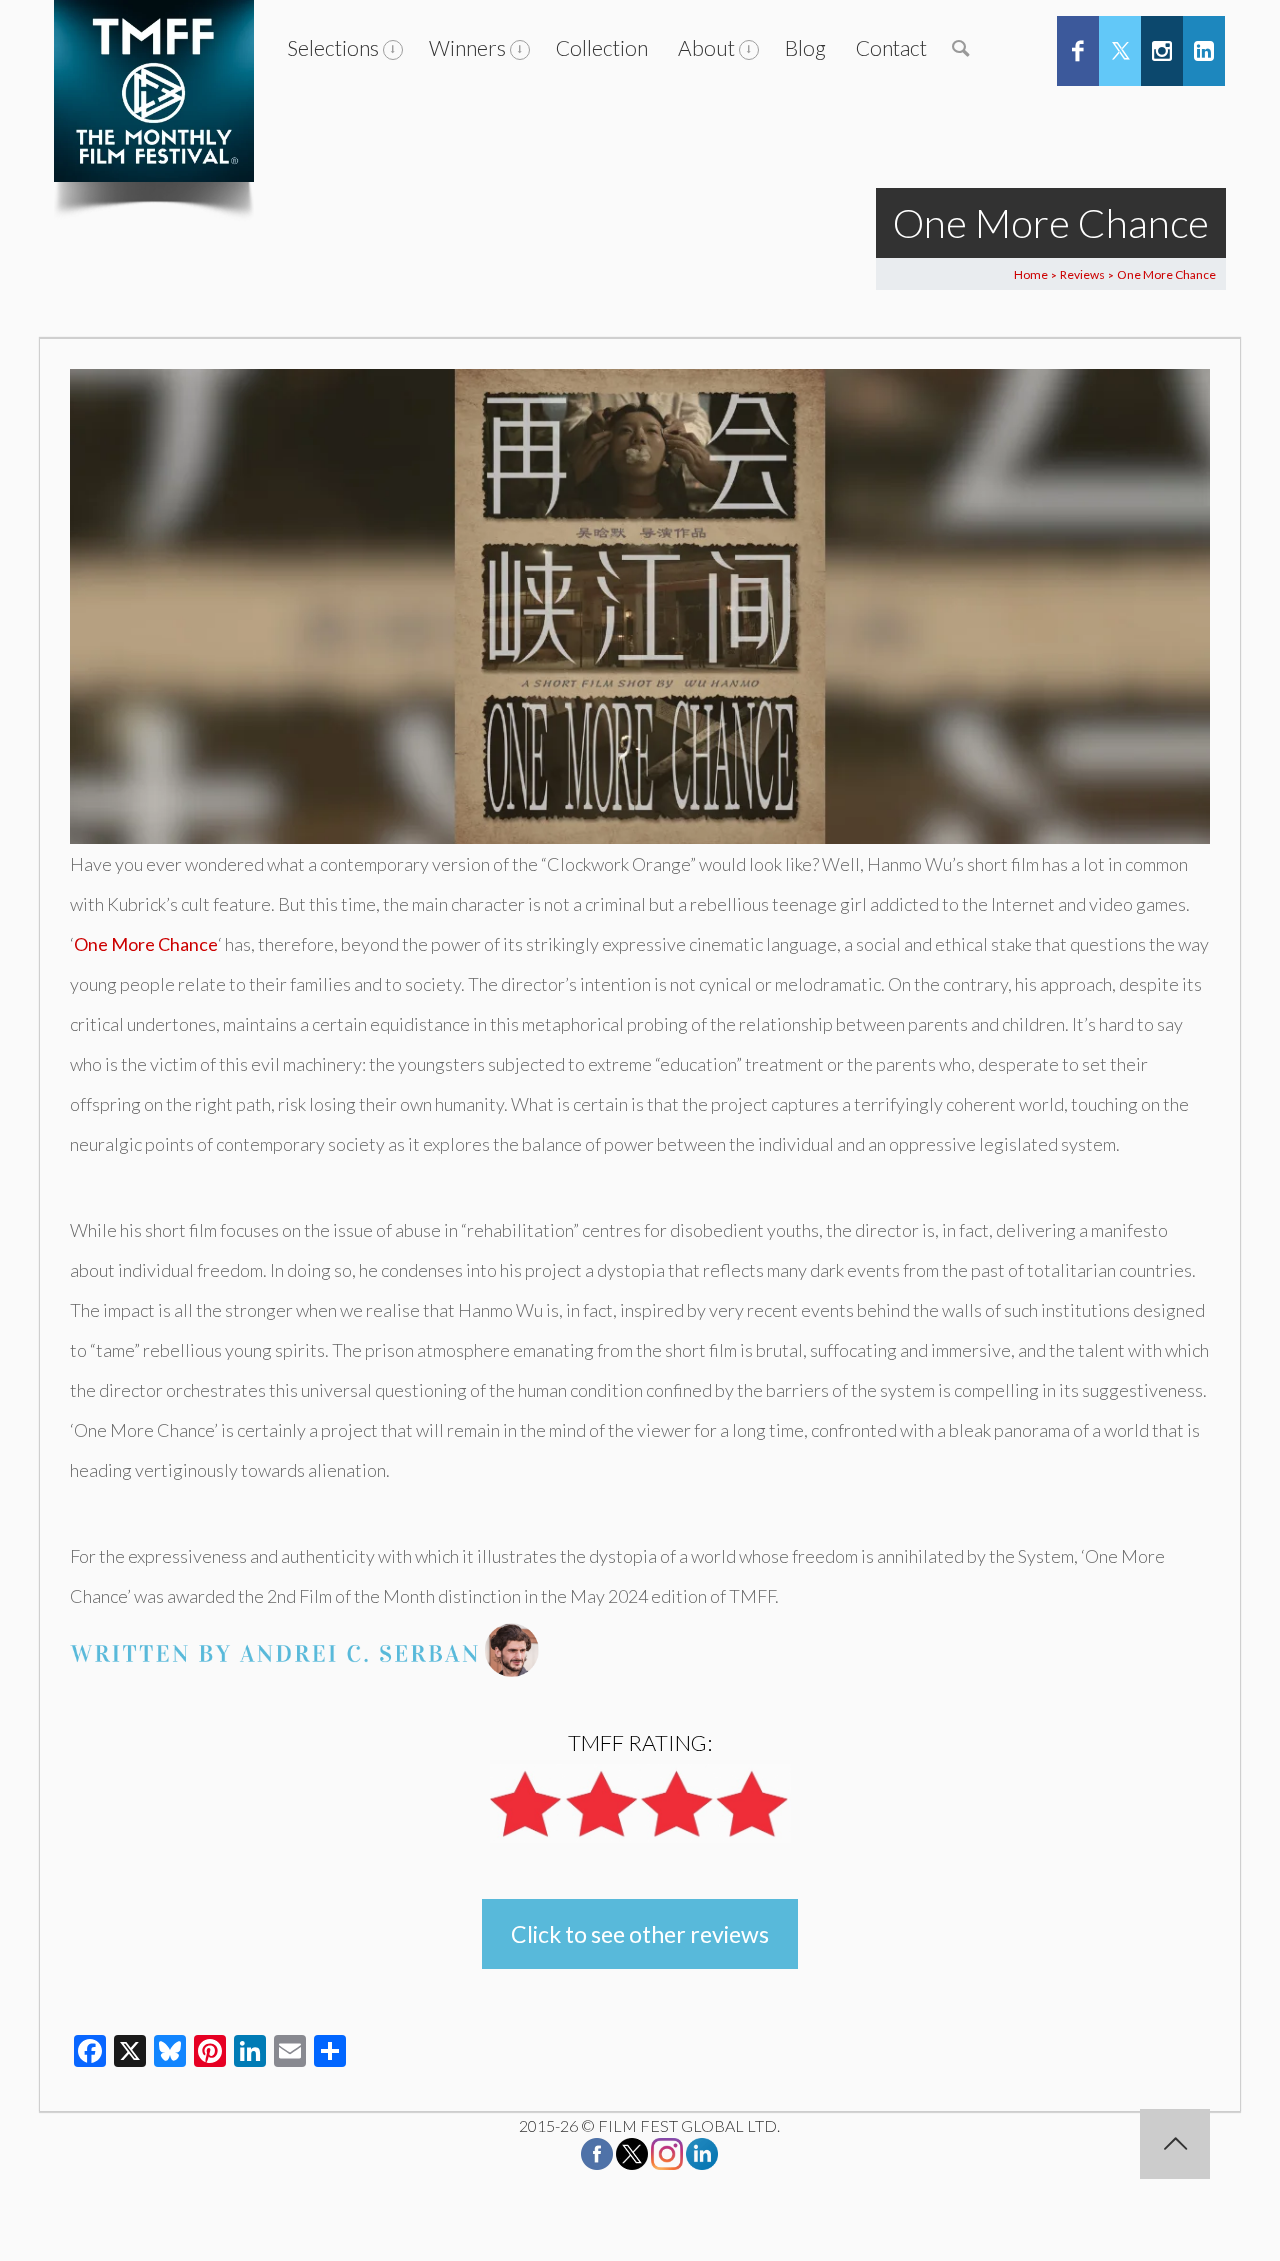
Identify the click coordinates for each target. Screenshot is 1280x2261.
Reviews (1082, 274)
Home (1031, 274)
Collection (602, 47)
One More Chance (146, 944)
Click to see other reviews (640, 1934)
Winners (467, 47)
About (706, 47)
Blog (805, 47)
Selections (333, 47)
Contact (891, 47)
